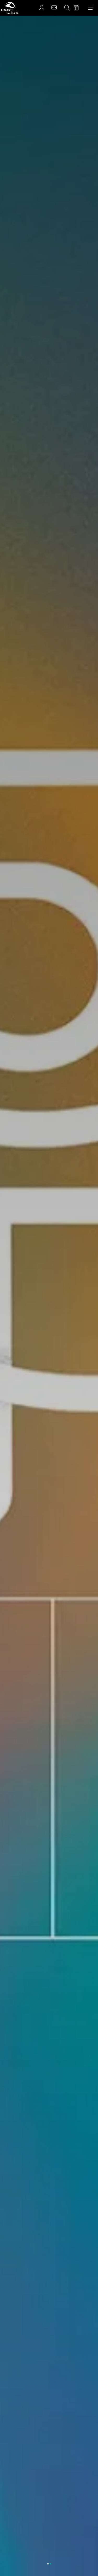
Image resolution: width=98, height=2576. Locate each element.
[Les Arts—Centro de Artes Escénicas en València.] (9, 8)
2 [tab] (50, 2564)
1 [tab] (48, 2564)
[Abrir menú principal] (90, 8)
